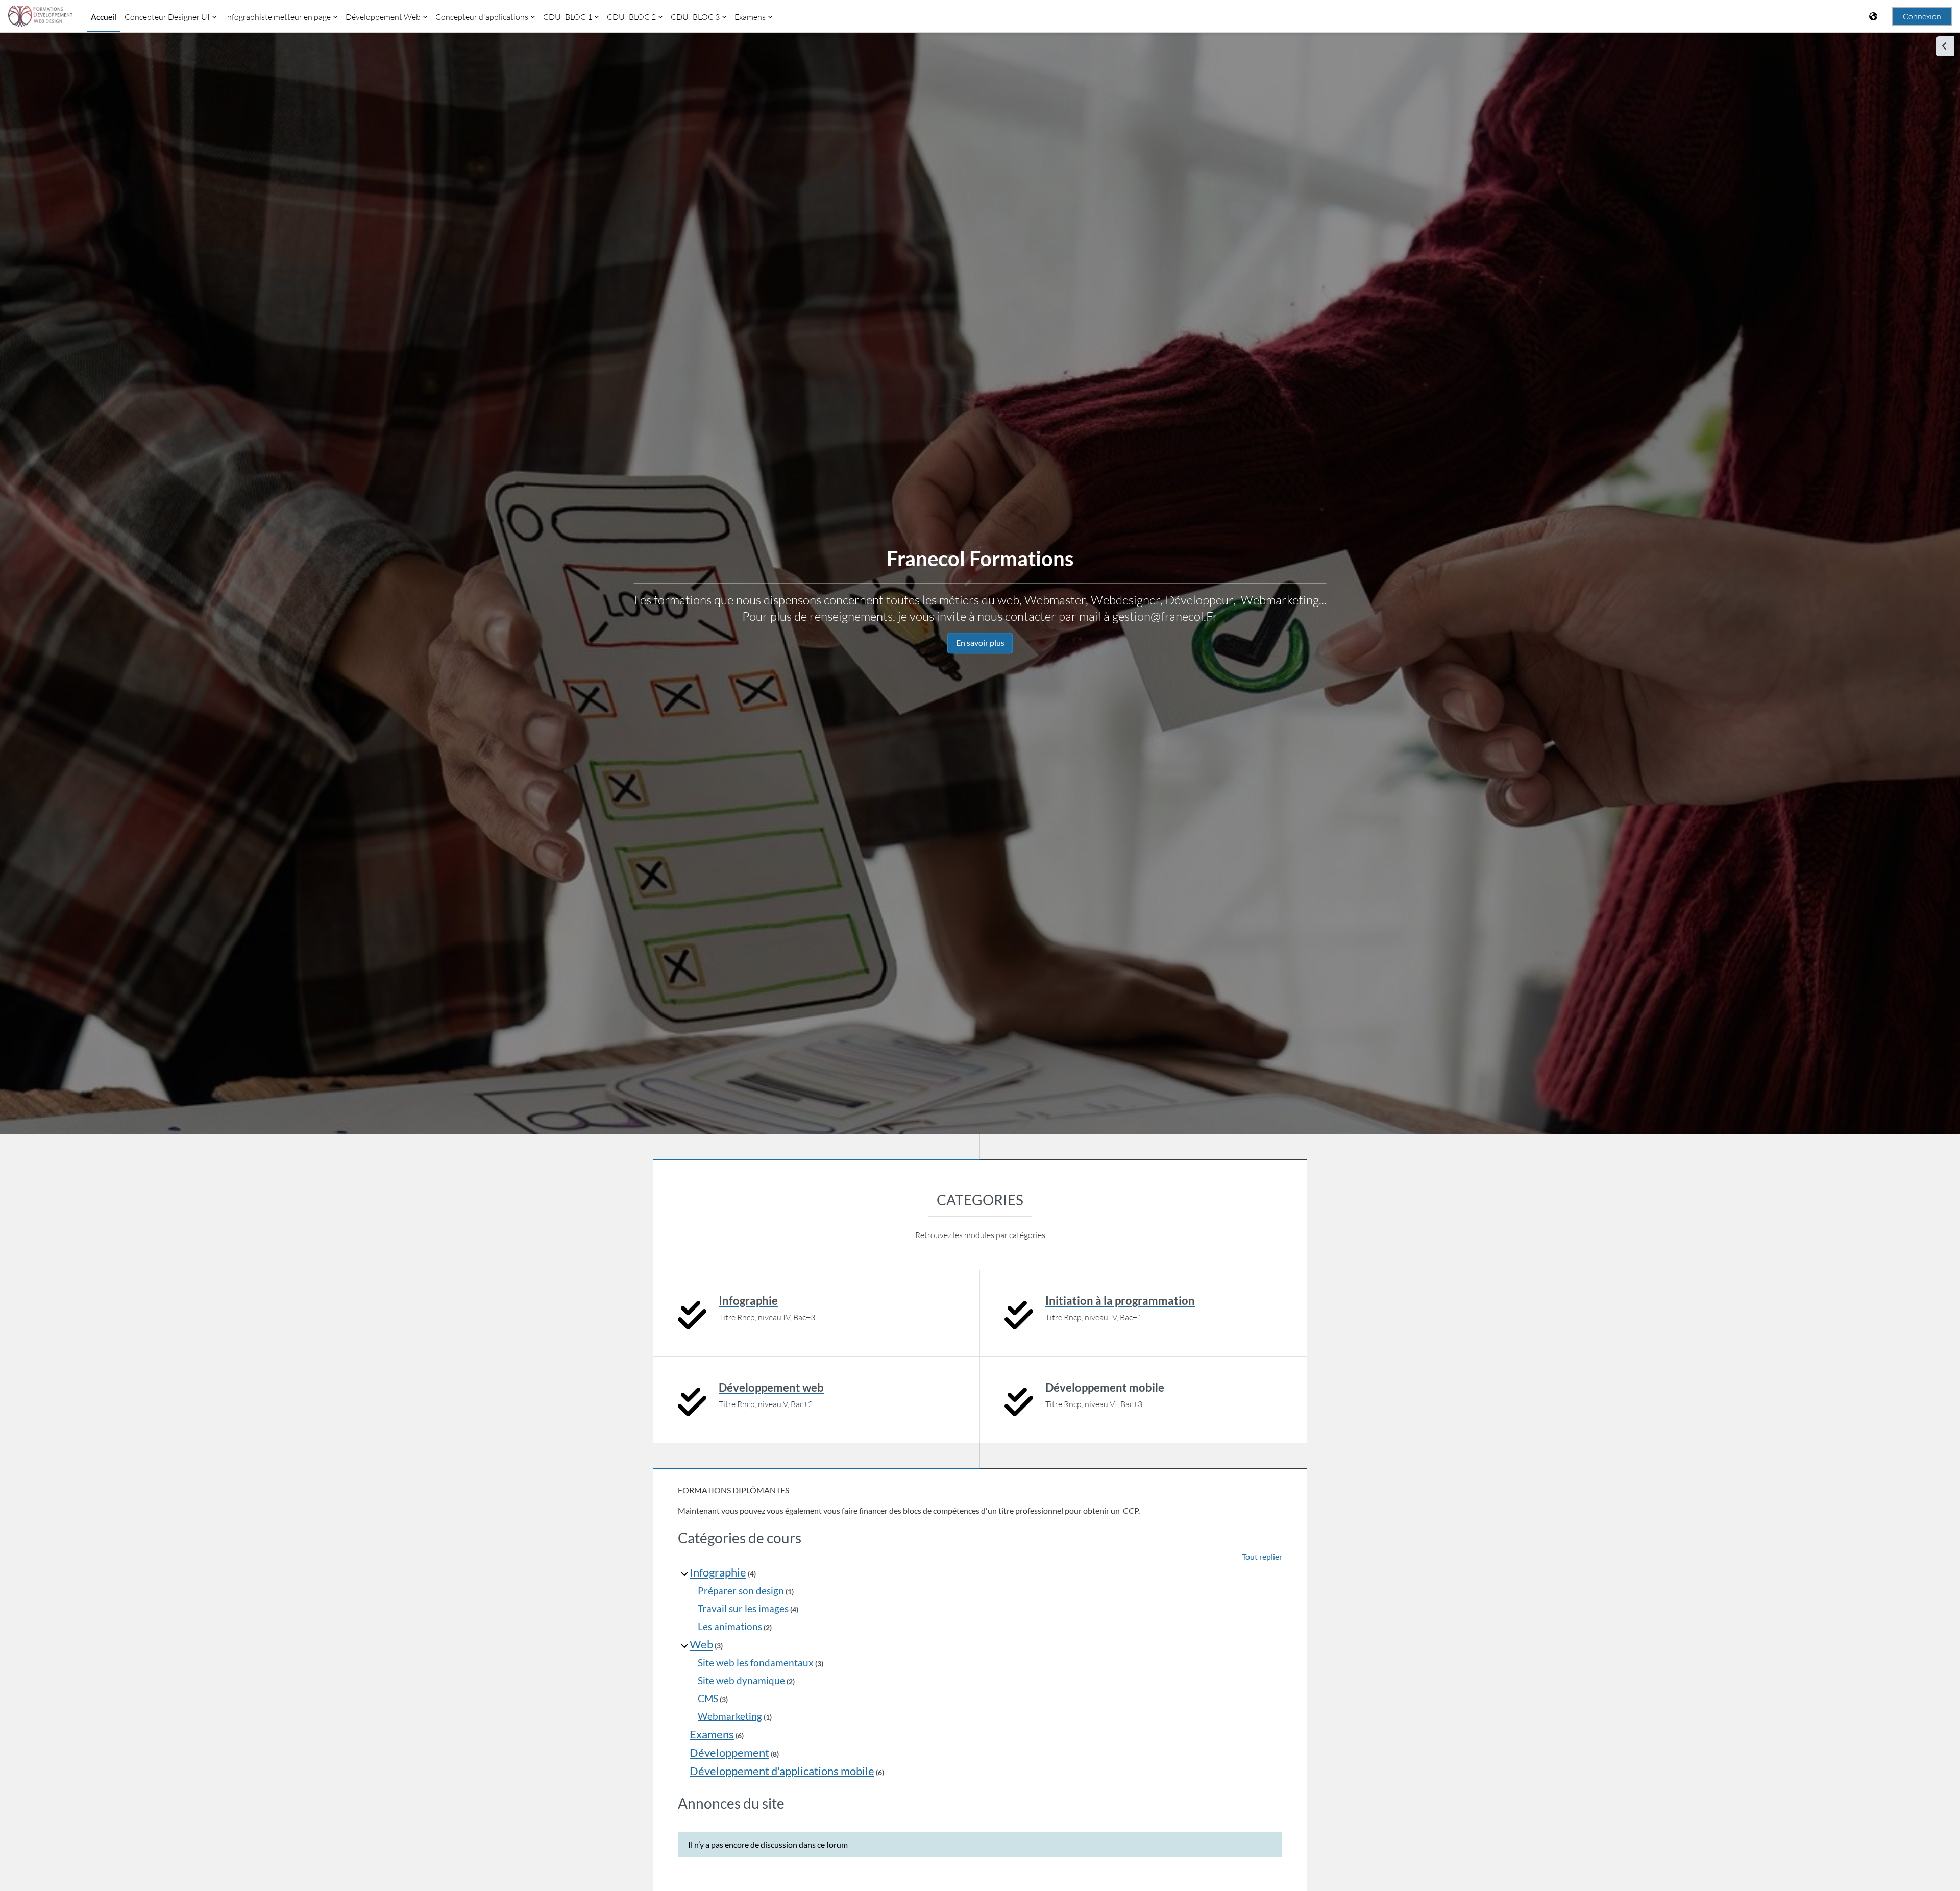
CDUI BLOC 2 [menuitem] (631, 17)
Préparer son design (741, 1591)
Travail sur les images (743, 1608)
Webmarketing (730, 1716)
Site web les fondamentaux (756, 1663)
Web (701, 1644)
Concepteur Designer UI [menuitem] (167, 17)
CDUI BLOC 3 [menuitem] (695, 17)
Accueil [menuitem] (104, 17)
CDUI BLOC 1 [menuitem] (568, 17)
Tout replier (1262, 1556)
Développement (729, 1752)
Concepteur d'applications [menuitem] (482, 17)
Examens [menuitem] (750, 17)
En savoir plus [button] (980, 643)
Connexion (1922, 16)
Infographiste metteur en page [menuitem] (278, 17)
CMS (708, 1698)
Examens (712, 1734)
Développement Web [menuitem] (383, 17)
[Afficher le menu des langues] (1874, 16)
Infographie (718, 1572)
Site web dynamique (741, 1680)
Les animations (730, 1626)
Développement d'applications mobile (782, 1771)
